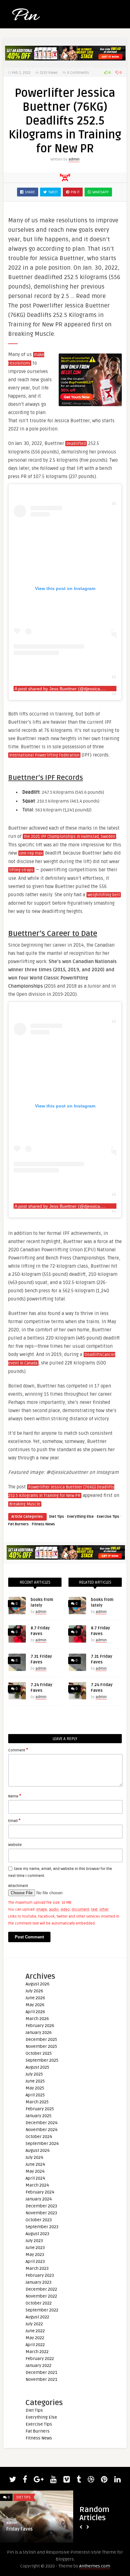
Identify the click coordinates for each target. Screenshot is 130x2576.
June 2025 (35, 2081)
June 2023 (35, 2248)
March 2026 (37, 2019)
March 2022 (37, 2352)
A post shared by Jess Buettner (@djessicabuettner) (66, 689)
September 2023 (42, 2227)
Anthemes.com (95, 2566)
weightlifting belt (104, 895)
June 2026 (35, 1998)
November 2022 (41, 2296)
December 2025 (41, 2039)
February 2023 (40, 2275)
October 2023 (39, 2220)
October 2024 (39, 2137)
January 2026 (39, 2033)
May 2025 (35, 2088)
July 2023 (34, 2241)
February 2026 (40, 2026)
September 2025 (42, 2060)
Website (15, 1845)
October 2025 (39, 2053)
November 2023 (41, 2213)
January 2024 (39, 2199)
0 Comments (78, 73)
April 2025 (35, 2095)
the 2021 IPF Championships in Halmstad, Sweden (69, 837)
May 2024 (35, 2171)
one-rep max (31, 853)
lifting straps (21, 870)
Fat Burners (18, 1524)
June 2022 (35, 2331)
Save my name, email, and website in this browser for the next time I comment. (60, 1872)
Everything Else (80, 1517)
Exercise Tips (108, 1517)
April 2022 (35, 2345)
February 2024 (40, 2192)
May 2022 (35, 2338)
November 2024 (41, 2130)
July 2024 (34, 2157)
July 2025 (34, 2074)
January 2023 (38, 2282)
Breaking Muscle (25, 1504)
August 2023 (37, 2234)
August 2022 (37, 2317)
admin (74, 159)
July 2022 (34, 2324)
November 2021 (41, 2379)
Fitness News (43, 1524)
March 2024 (37, 2185)
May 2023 (35, 2255)
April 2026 (35, 2012)
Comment (18, 1750)
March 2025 (37, 2102)
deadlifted (76, 444)
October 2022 (39, 2303)
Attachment (18, 1886)
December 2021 (41, 2372)
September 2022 (42, 2310)
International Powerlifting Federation (44, 755)
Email (14, 1820)
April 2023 (35, 2261)
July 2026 (34, 1991)
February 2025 (40, 2109)
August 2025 (37, 2067)
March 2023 (37, 2268)
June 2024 (35, 2164)
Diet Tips (57, 1517)
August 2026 (38, 1984)
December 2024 (41, 2123)
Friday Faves (19, 2529)
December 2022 (41, 2289)
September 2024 (42, 2144)
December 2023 (41, 2206)
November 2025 (41, 2046)
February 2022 (40, 2359)
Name (15, 1796)
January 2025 (38, 2116)
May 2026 (35, 2005)
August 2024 (38, 2150)
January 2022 (38, 2366)
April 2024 (35, 2178)
